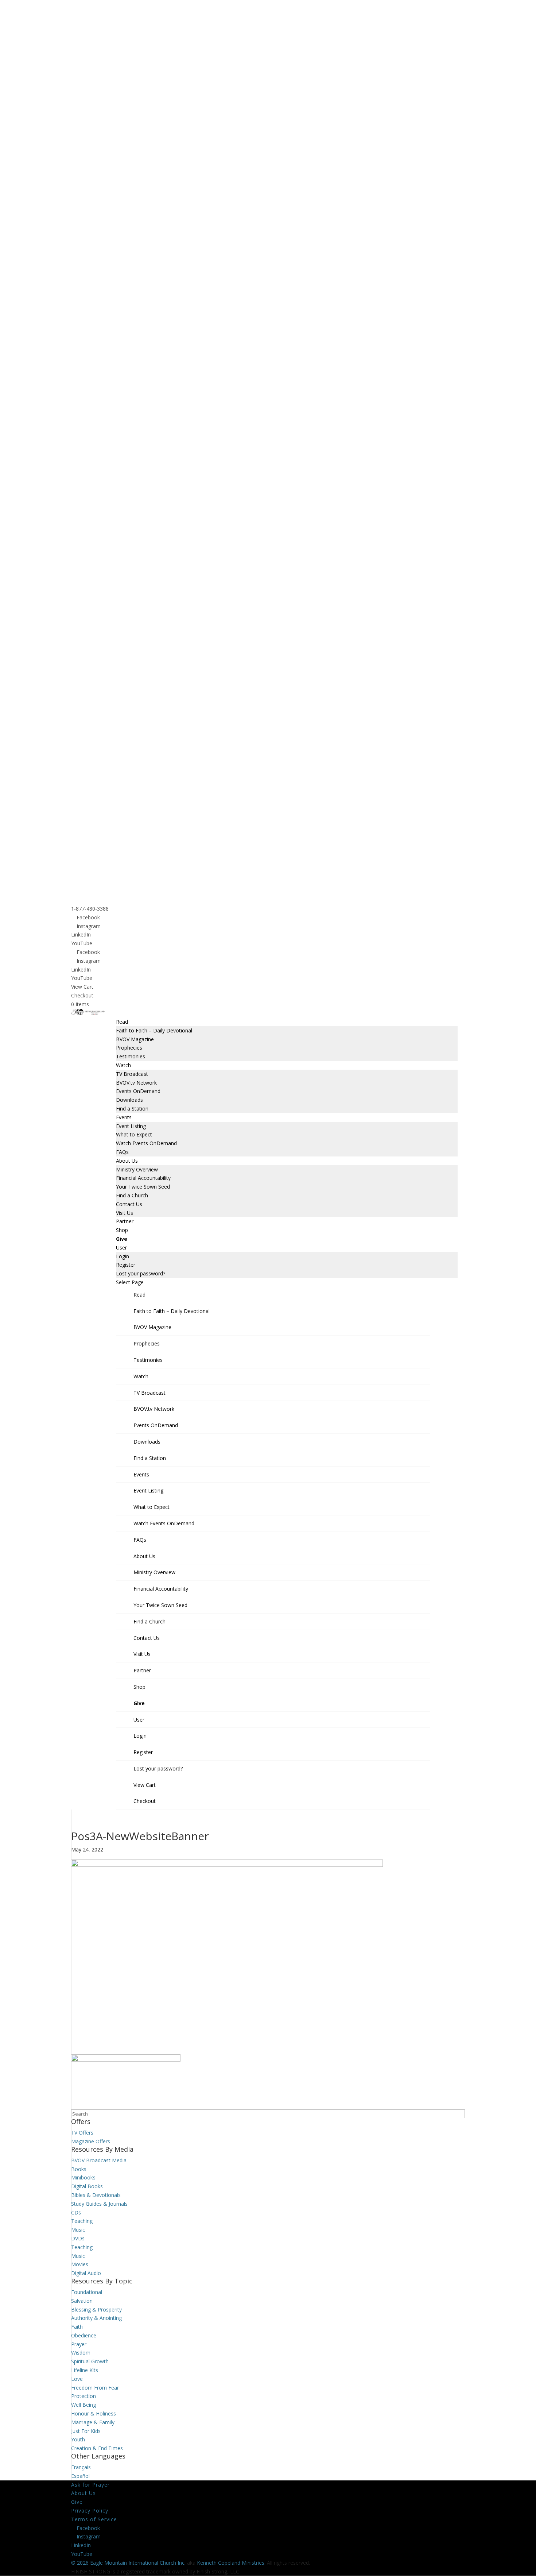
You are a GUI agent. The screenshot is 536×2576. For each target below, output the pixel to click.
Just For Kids (86, 2431)
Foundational (87, 2292)
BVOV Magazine (135, 1039)
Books (79, 2169)
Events (124, 1117)
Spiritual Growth (90, 2361)
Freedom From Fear (95, 2388)
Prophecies (129, 1048)
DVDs (78, 2238)
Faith (77, 2327)
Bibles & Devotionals (96, 2195)
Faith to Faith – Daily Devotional (154, 1030)
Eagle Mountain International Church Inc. (138, 2563)
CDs (76, 2212)
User (121, 1248)
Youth (78, 2439)
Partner (125, 1221)
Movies (80, 2264)
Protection (83, 2396)
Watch (123, 1065)
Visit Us (125, 1213)
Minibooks (83, 2177)
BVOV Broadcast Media (99, 2160)
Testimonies (131, 1056)
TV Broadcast (132, 1074)
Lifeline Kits (85, 2370)
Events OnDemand (138, 1091)
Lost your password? (141, 1273)
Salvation (82, 2301)
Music (78, 2230)
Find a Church (132, 1195)
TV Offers (82, 2133)
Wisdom (81, 2353)
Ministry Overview (137, 1169)
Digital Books (87, 2186)
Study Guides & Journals (99, 2204)
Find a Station (132, 1109)
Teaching (82, 2221)
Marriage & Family (93, 2422)
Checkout (82, 995)
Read (122, 1022)
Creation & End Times (97, 2448)
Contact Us (129, 1204)
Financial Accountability (143, 1178)
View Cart (82, 987)
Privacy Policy (90, 2511)
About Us (127, 1161)
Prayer (79, 2344)
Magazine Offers (91, 2141)
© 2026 (80, 2563)
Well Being (83, 2405)
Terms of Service (94, 2519)
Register (126, 1265)
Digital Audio (86, 2273)
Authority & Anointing (96, 2318)
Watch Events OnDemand (146, 1143)
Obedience (84, 2335)
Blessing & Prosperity (96, 2309)
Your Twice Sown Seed (143, 1187)
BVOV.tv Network (136, 1083)
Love (77, 2379)
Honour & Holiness (94, 2413)
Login (123, 1256)
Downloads (129, 1100)
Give (122, 1239)
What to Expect (134, 1134)
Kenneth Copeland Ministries (231, 2563)
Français (81, 2467)
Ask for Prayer (90, 2485)
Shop (122, 1230)
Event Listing (131, 1126)
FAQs (122, 1152)
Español (80, 2476)
